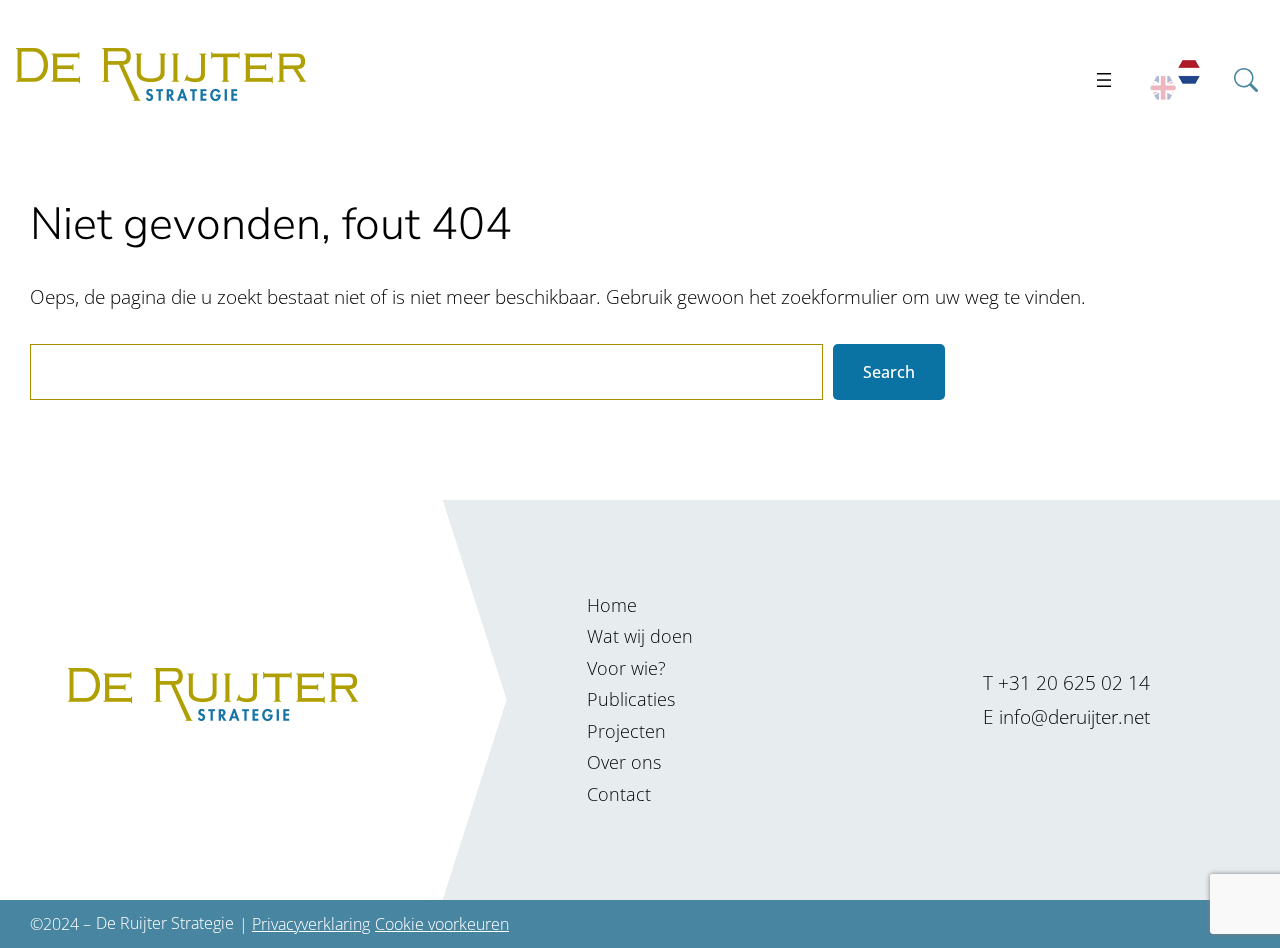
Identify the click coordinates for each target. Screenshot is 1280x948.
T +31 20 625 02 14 (1066, 682)
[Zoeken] (1252, 145)
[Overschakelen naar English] (1163, 89)
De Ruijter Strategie (165, 923)
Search (889, 372)
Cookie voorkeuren (442, 924)
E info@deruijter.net (1066, 716)
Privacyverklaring (311, 924)
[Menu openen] (1104, 80)
